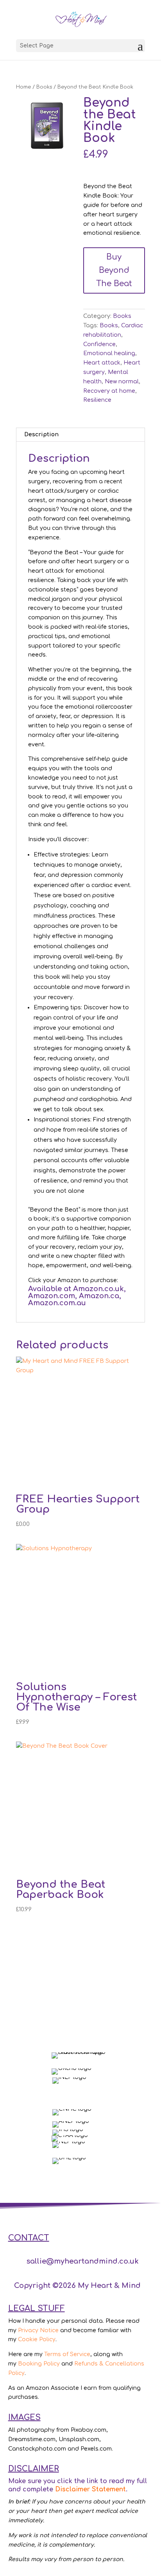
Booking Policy (39, 2364)
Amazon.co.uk (98, 1289)
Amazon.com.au (57, 1303)
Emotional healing (109, 353)
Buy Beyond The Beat (114, 270)
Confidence (99, 344)
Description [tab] (41, 434)
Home (23, 87)
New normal (122, 382)
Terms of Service (67, 2354)
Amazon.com (52, 1296)
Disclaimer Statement (90, 2489)
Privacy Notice (38, 2330)
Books (44, 87)
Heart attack (102, 363)
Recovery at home (109, 391)
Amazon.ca (99, 1296)
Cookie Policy (37, 2339)
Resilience (97, 400)
